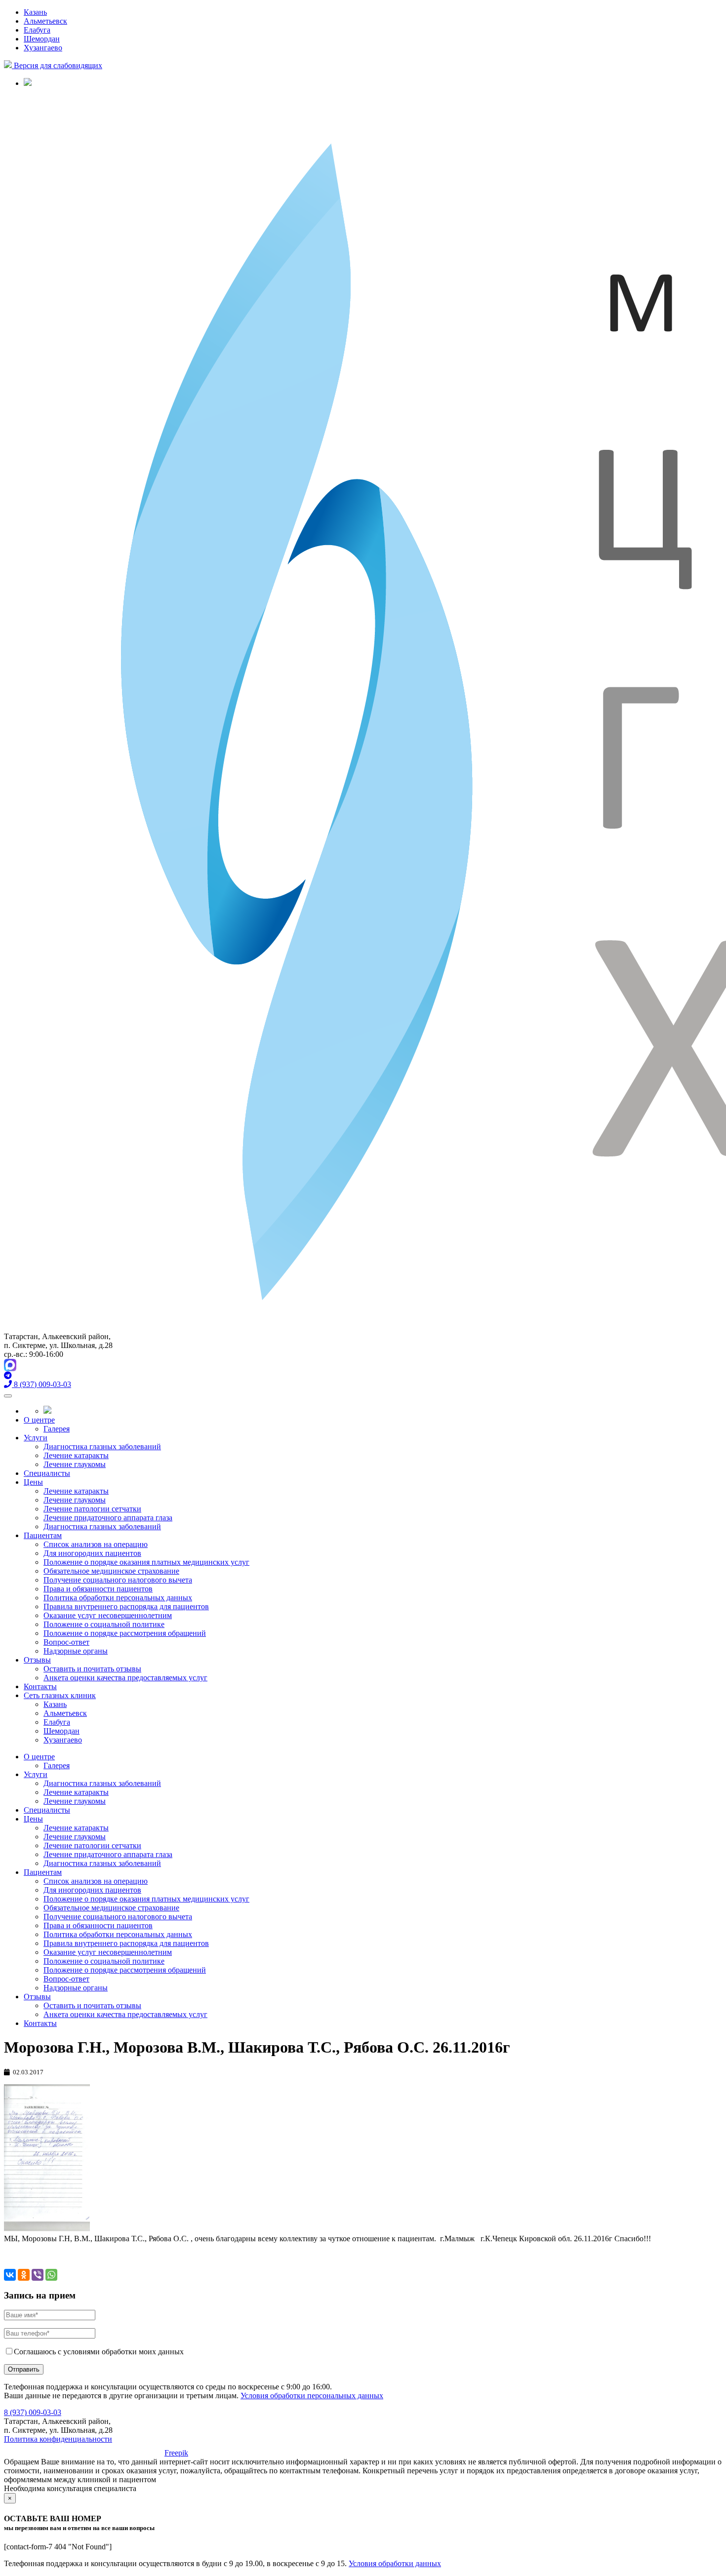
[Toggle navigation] (8, 1396)
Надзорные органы (76, 1651)
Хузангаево (43, 48)
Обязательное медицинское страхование (111, 1571)
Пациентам (43, 1535)
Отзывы (37, 1660)
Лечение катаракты (76, 1455)
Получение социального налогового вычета (118, 1580)
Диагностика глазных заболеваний (102, 1447)
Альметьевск (45, 21)
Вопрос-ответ (66, 1642)
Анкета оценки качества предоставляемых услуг (125, 1678)
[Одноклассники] (24, 2275)
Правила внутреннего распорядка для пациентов (126, 1606)
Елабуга (37, 30)
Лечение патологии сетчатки (92, 1509)
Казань (35, 12)
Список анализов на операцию (96, 1544)
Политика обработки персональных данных (118, 1598)
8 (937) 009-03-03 (33, 2412)
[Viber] (38, 2275)
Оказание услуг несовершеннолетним (108, 1615)
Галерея (57, 1429)
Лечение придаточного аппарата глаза (108, 1518)
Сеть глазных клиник (60, 1695)
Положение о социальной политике (104, 1624)
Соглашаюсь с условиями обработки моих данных (99, 2352)
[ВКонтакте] (10, 2275)
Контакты (40, 1686)
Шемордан (42, 39)
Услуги (36, 1438)
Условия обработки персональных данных (312, 2396)
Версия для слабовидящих (57, 65)
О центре (39, 1420)
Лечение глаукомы (75, 1464)
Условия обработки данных (395, 2563)
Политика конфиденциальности (58, 2439)
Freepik (176, 2453)
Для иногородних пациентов (92, 1553)
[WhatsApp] (51, 2275)
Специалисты (47, 1473)
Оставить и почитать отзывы (92, 1669)
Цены (33, 1482)
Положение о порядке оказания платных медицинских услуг (146, 1562)
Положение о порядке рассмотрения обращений (125, 1633)
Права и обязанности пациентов (98, 1589)
